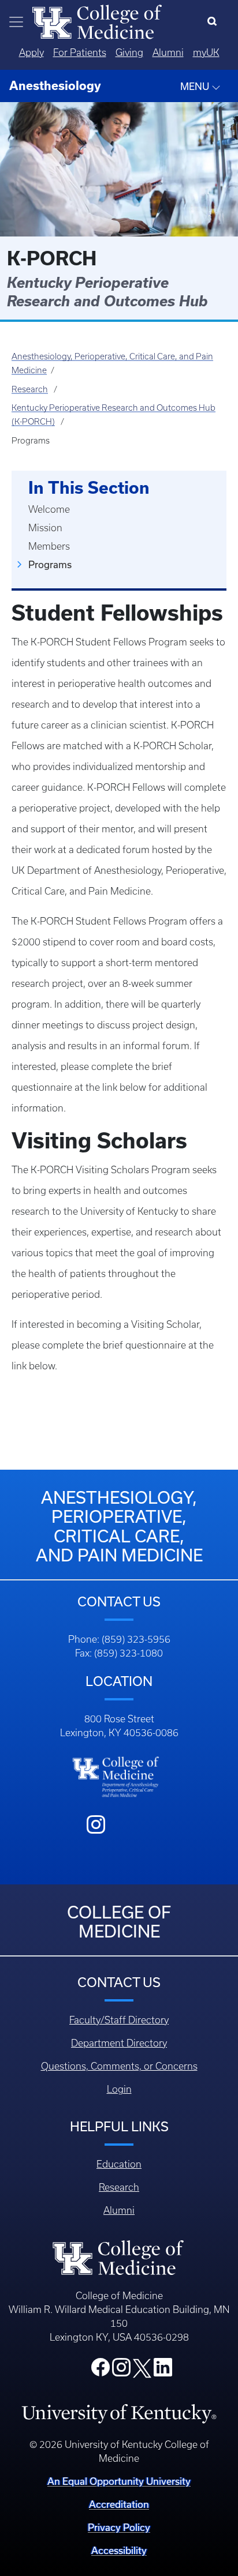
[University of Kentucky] (119, 2413)
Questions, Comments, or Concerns (119, 2066)
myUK (206, 52)
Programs (50, 565)
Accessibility (119, 2551)
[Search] (215, 22)
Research (30, 389)
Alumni (168, 52)
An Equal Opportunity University (119, 2481)
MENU (196, 87)
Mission (45, 528)
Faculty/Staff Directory (119, 2020)
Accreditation (119, 2504)
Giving (129, 52)
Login (119, 2089)
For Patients (80, 52)
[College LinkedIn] (163, 2371)
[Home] (97, 21)
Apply (31, 52)
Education (119, 2164)
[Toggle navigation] (16, 22)
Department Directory (119, 2043)
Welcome (49, 509)
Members (49, 546)
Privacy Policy (119, 2528)
